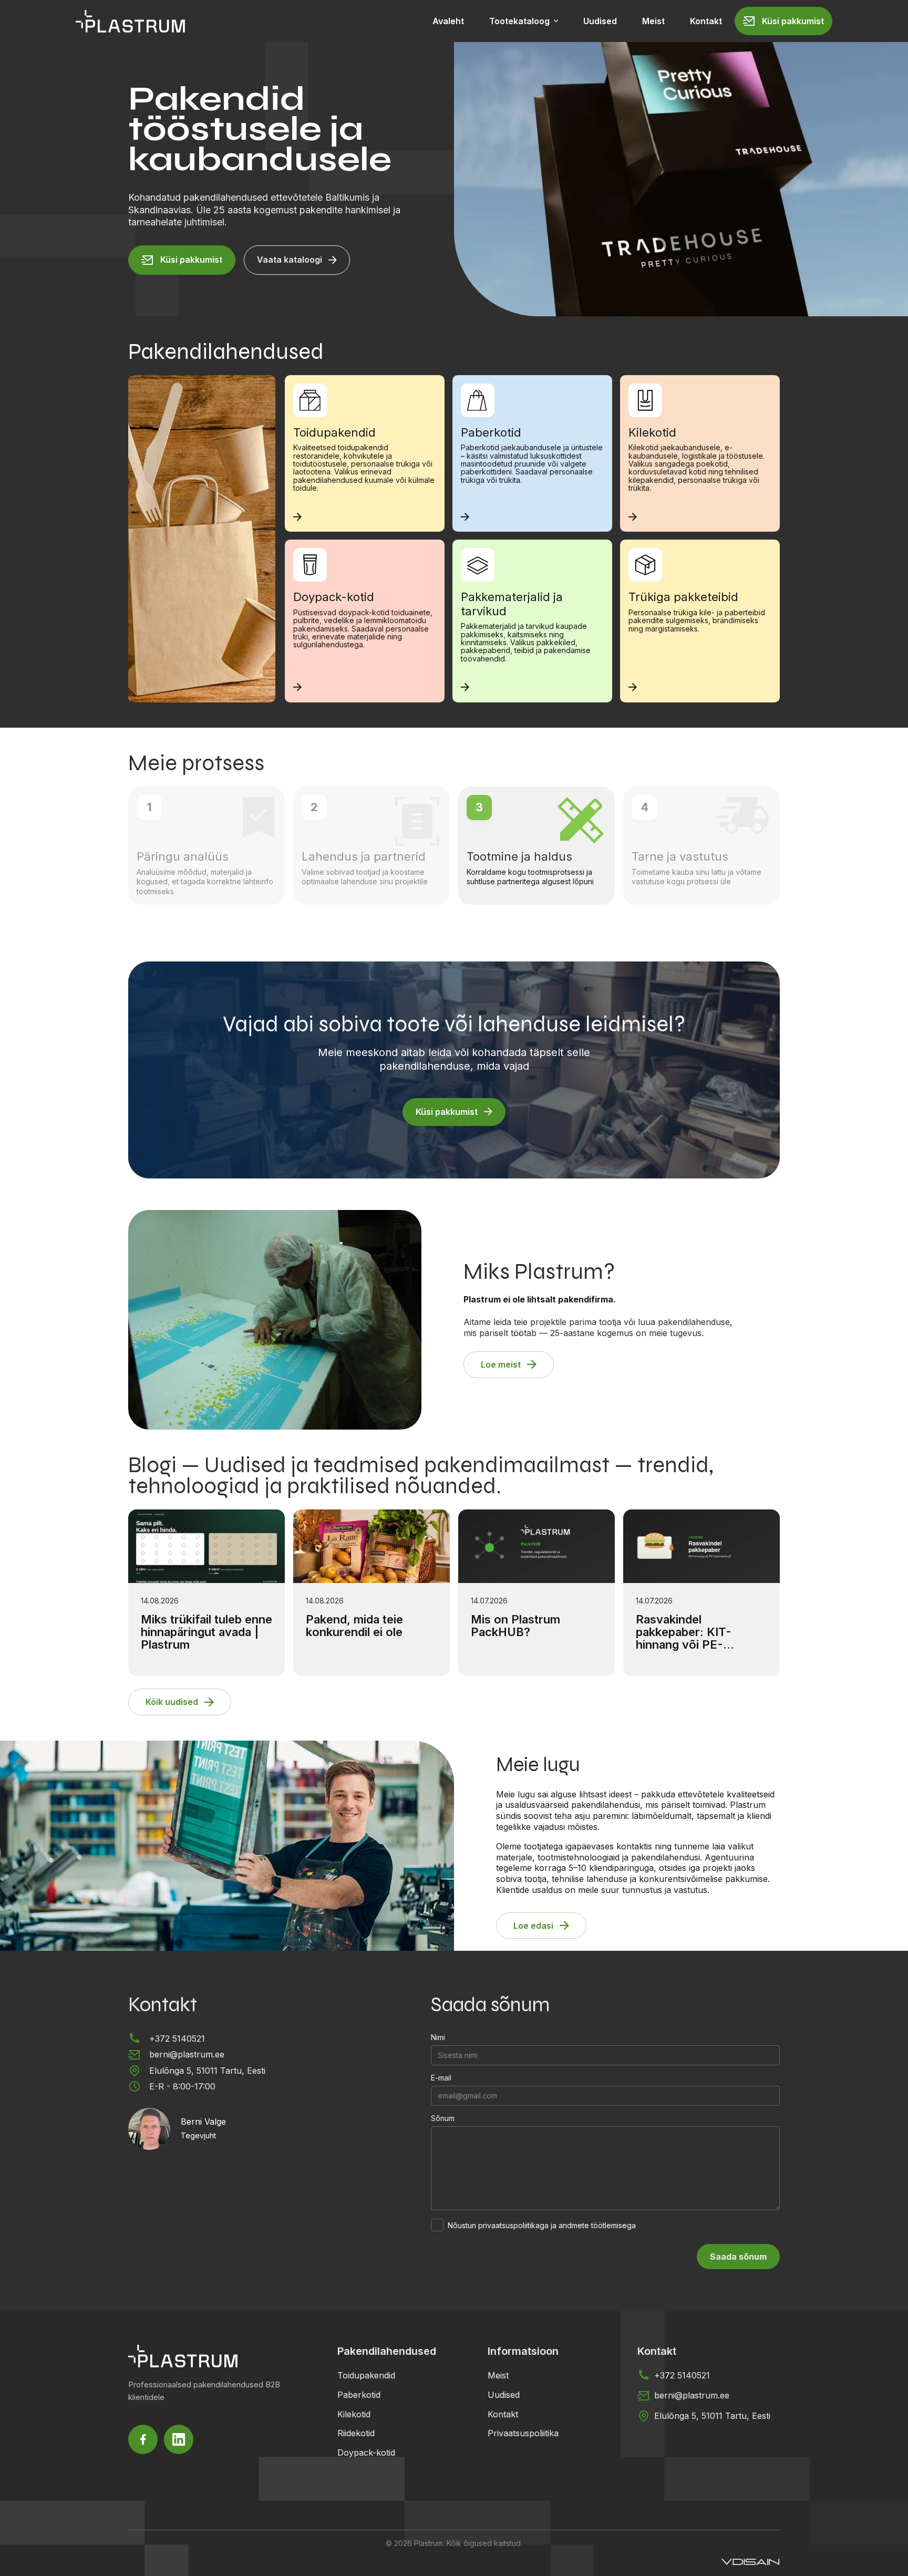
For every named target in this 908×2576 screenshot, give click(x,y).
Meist (653, 21)
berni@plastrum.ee (187, 2054)
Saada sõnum (738, 2257)
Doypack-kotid (366, 2453)
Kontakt (706, 21)
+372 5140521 (177, 2039)
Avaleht (448, 21)
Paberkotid (359, 2395)
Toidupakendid (366, 2375)
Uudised (600, 21)
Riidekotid (356, 2434)
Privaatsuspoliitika (523, 2434)
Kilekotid (354, 2414)
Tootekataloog (519, 21)
